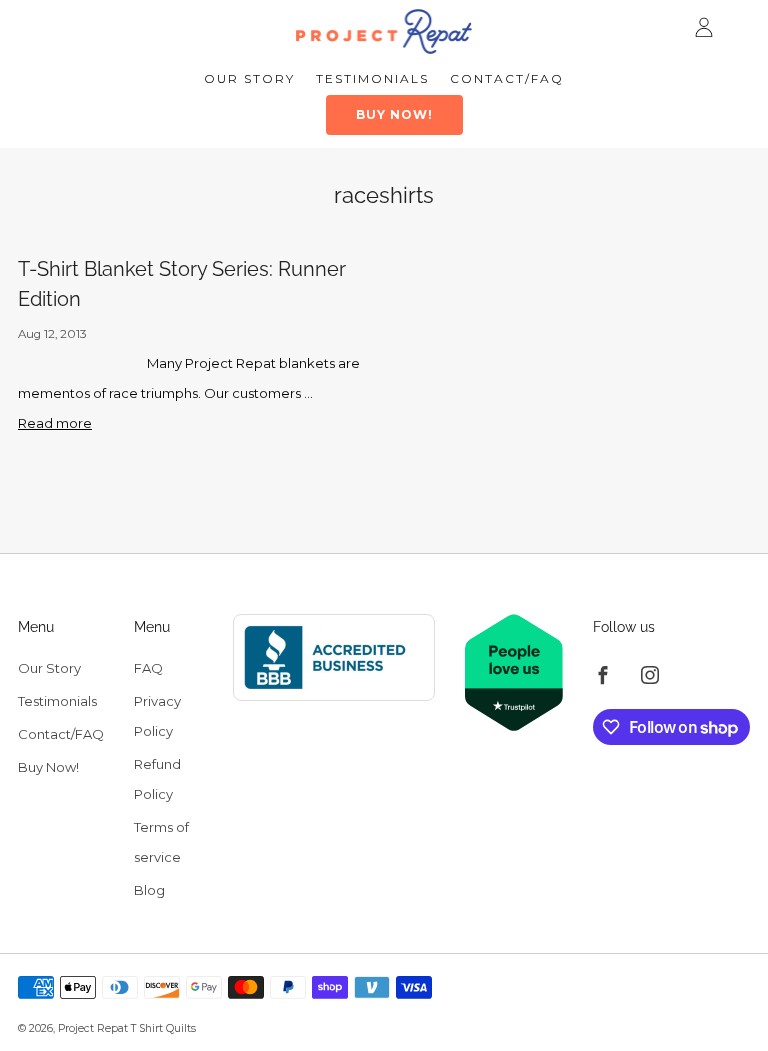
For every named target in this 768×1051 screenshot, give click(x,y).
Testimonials (372, 78)
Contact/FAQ (507, 78)
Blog (149, 890)
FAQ (148, 668)
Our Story (249, 78)
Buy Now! (394, 114)
